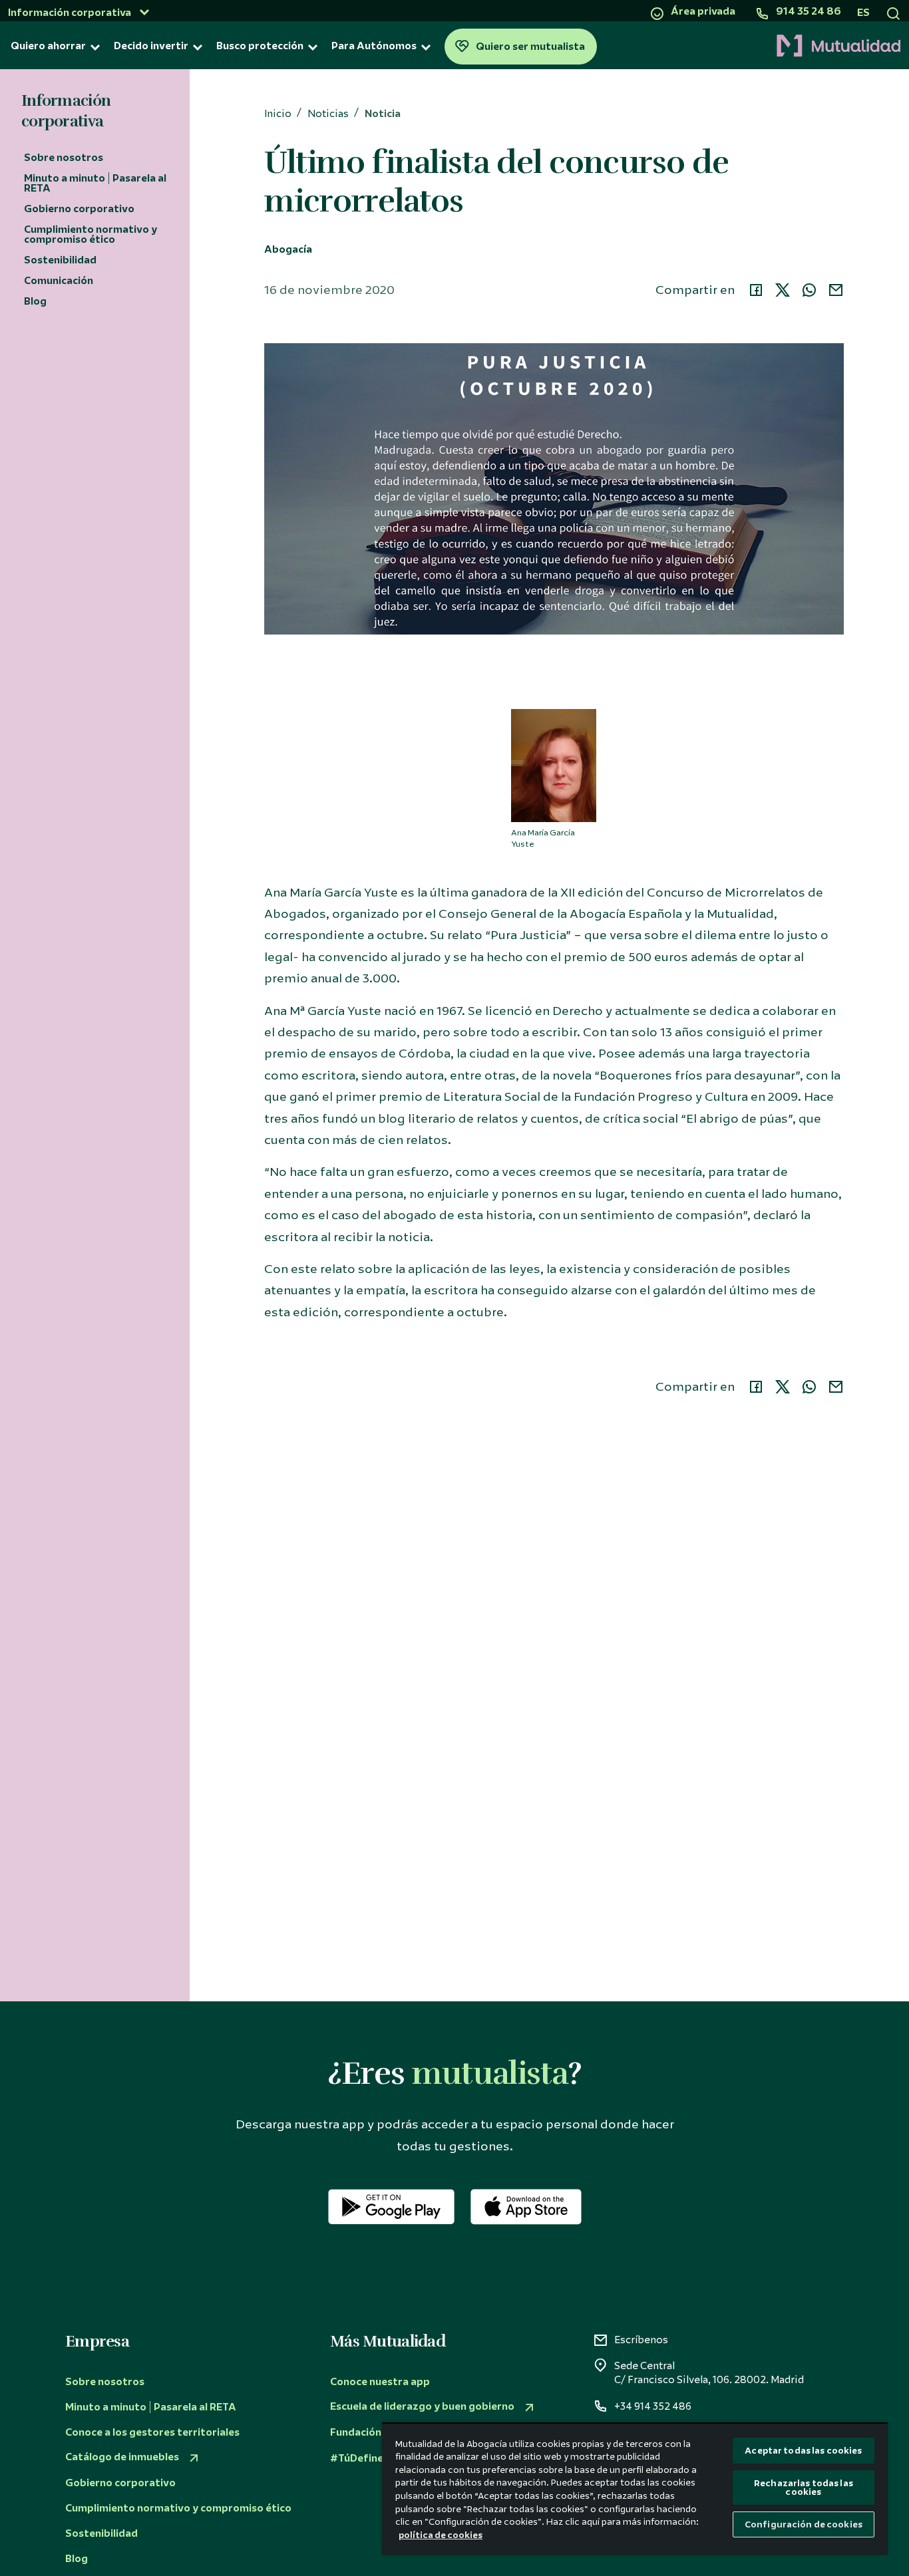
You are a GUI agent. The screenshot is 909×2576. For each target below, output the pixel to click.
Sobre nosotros (64, 158)
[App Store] (526, 2207)
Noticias (328, 114)
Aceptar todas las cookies (803, 2451)
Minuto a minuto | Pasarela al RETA (95, 183)
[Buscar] (893, 13)
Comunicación (59, 281)
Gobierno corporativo (79, 209)
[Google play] (391, 2207)
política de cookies (441, 2535)
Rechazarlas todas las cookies (804, 2488)
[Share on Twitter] (783, 290)
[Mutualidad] (753, 47)
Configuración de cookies (804, 2524)
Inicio (278, 114)
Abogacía (288, 250)
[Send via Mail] (836, 290)
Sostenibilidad (60, 260)
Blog (35, 301)
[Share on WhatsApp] (809, 290)
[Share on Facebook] (756, 290)
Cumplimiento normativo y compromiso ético (91, 234)
